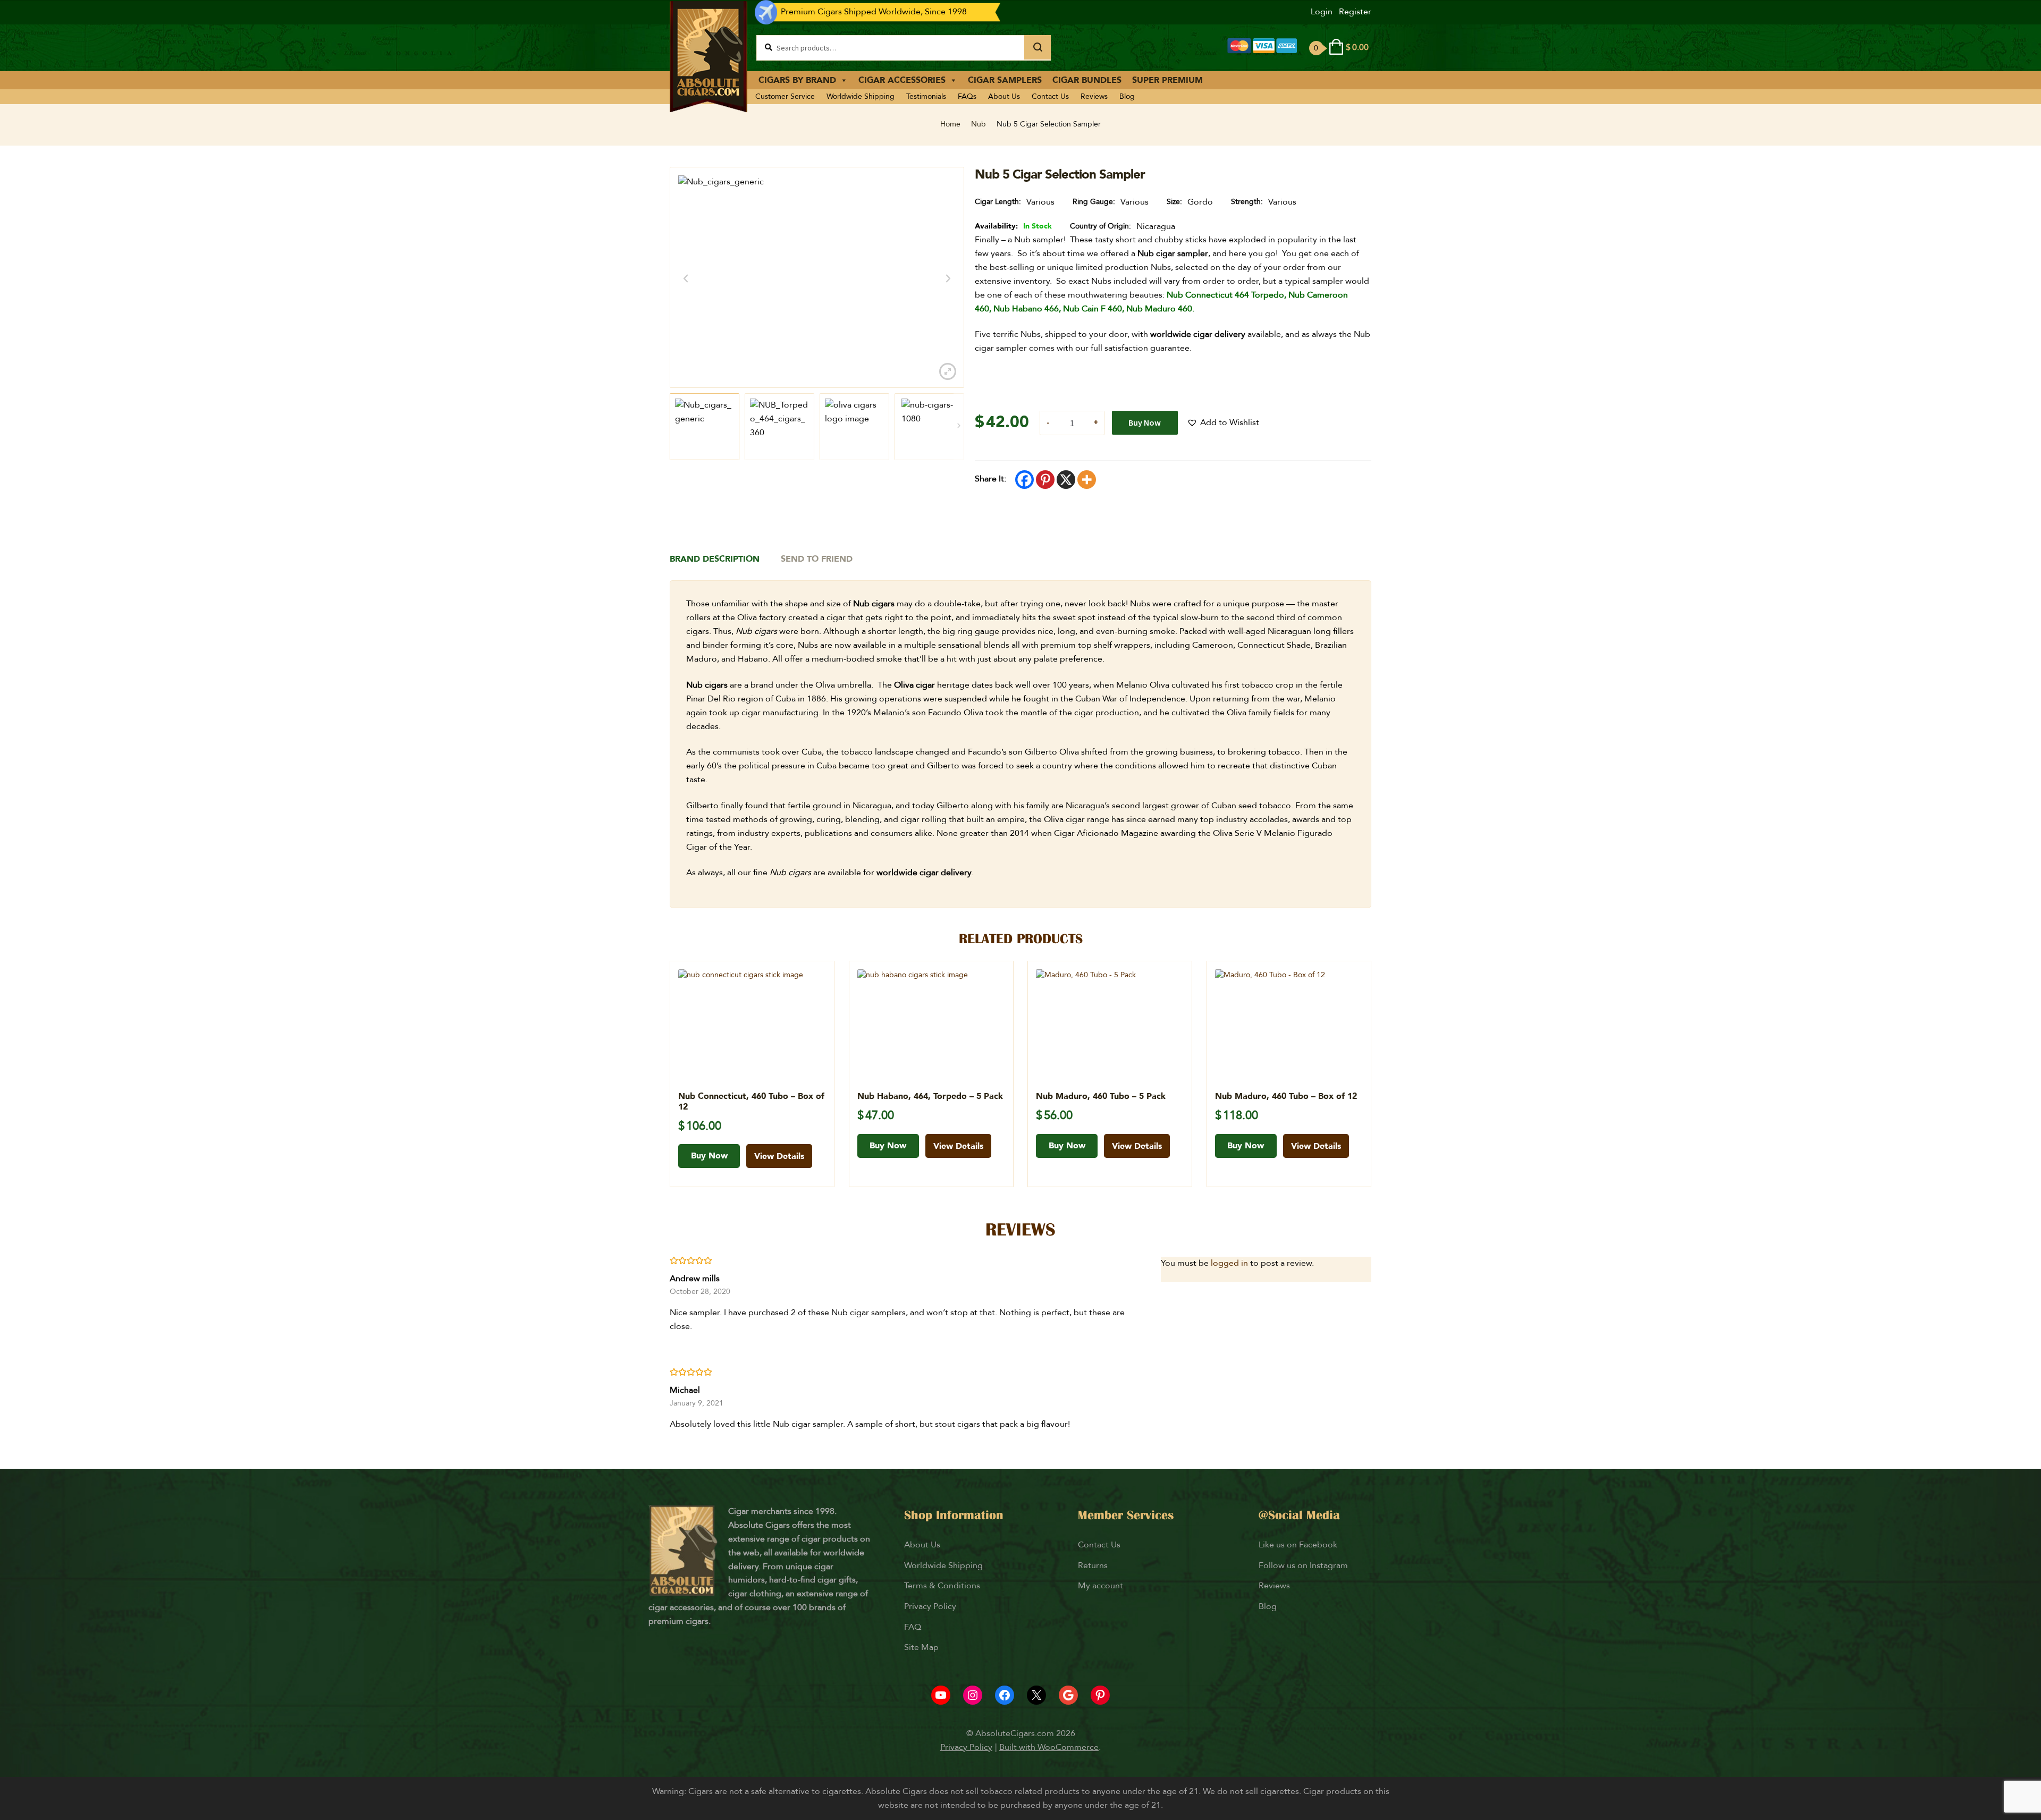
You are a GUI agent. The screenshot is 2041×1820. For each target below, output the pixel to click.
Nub (979, 124)
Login (1322, 12)
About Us (1004, 96)
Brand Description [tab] (715, 559)
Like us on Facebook (1298, 1545)
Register (1355, 12)
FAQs (967, 96)
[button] (1223, 423)
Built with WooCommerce (1049, 1747)
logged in (1229, 1263)
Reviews (1094, 96)
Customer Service (785, 96)
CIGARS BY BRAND (797, 80)
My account (1100, 1586)
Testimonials (926, 96)
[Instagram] (973, 1695)
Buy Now (1145, 422)
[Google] (1068, 1695)
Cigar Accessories (902, 80)
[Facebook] (1024, 480)
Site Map (921, 1647)
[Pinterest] (1045, 480)
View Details (779, 1156)
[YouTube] (941, 1695)
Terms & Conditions (942, 1586)
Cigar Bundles (1087, 80)
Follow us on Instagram (1303, 1565)
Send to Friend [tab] (817, 559)
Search (1038, 47)
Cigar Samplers (1005, 80)
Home (950, 124)
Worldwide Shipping (861, 96)
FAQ (913, 1627)
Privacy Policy (930, 1606)
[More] (1087, 480)
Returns (1094, 1565)
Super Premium (1167, 80)
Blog (1127, 96)
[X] (1066, 480)
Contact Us (1050, 96)
